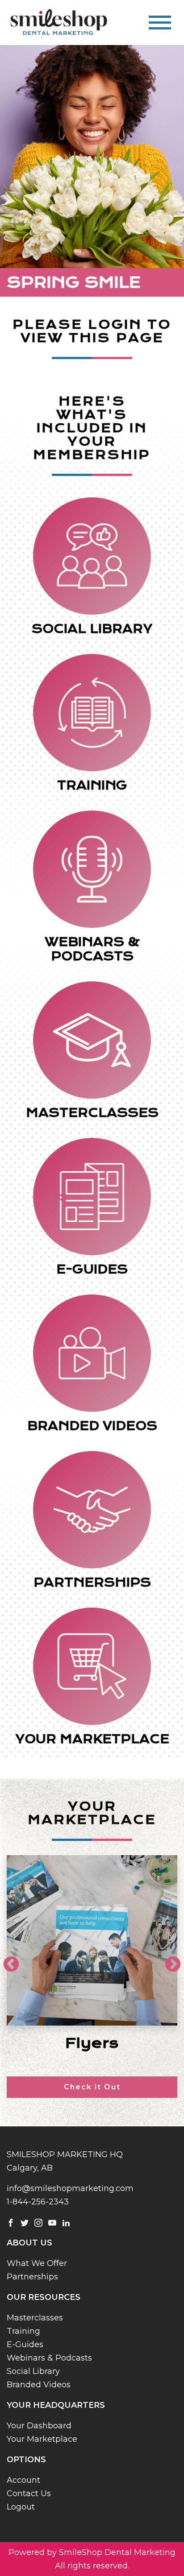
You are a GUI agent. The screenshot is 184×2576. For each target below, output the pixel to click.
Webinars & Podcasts (49, 2358)
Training (23, 2331)
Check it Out (92, 2087)
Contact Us (29, 2493)
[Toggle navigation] (160, 23)
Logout (21, 2507)
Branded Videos (39, 2385)
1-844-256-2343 (38, 2202)
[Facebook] (11, 2222)
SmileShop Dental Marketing (117, 2552)
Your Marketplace (42, 2439)
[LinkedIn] (66, 2222)
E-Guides (25, 2344)
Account (23, 2480)
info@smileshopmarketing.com (70, 2188)
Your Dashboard (39, 2426)
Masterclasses (35, 2318)
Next (168, 1960)
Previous (7, 1960)
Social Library (33, 2371)
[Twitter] (25, 2222)
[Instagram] (38, 2222)
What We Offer (37, 2263)
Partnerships (32, 2277)
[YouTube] (52, 2222)
